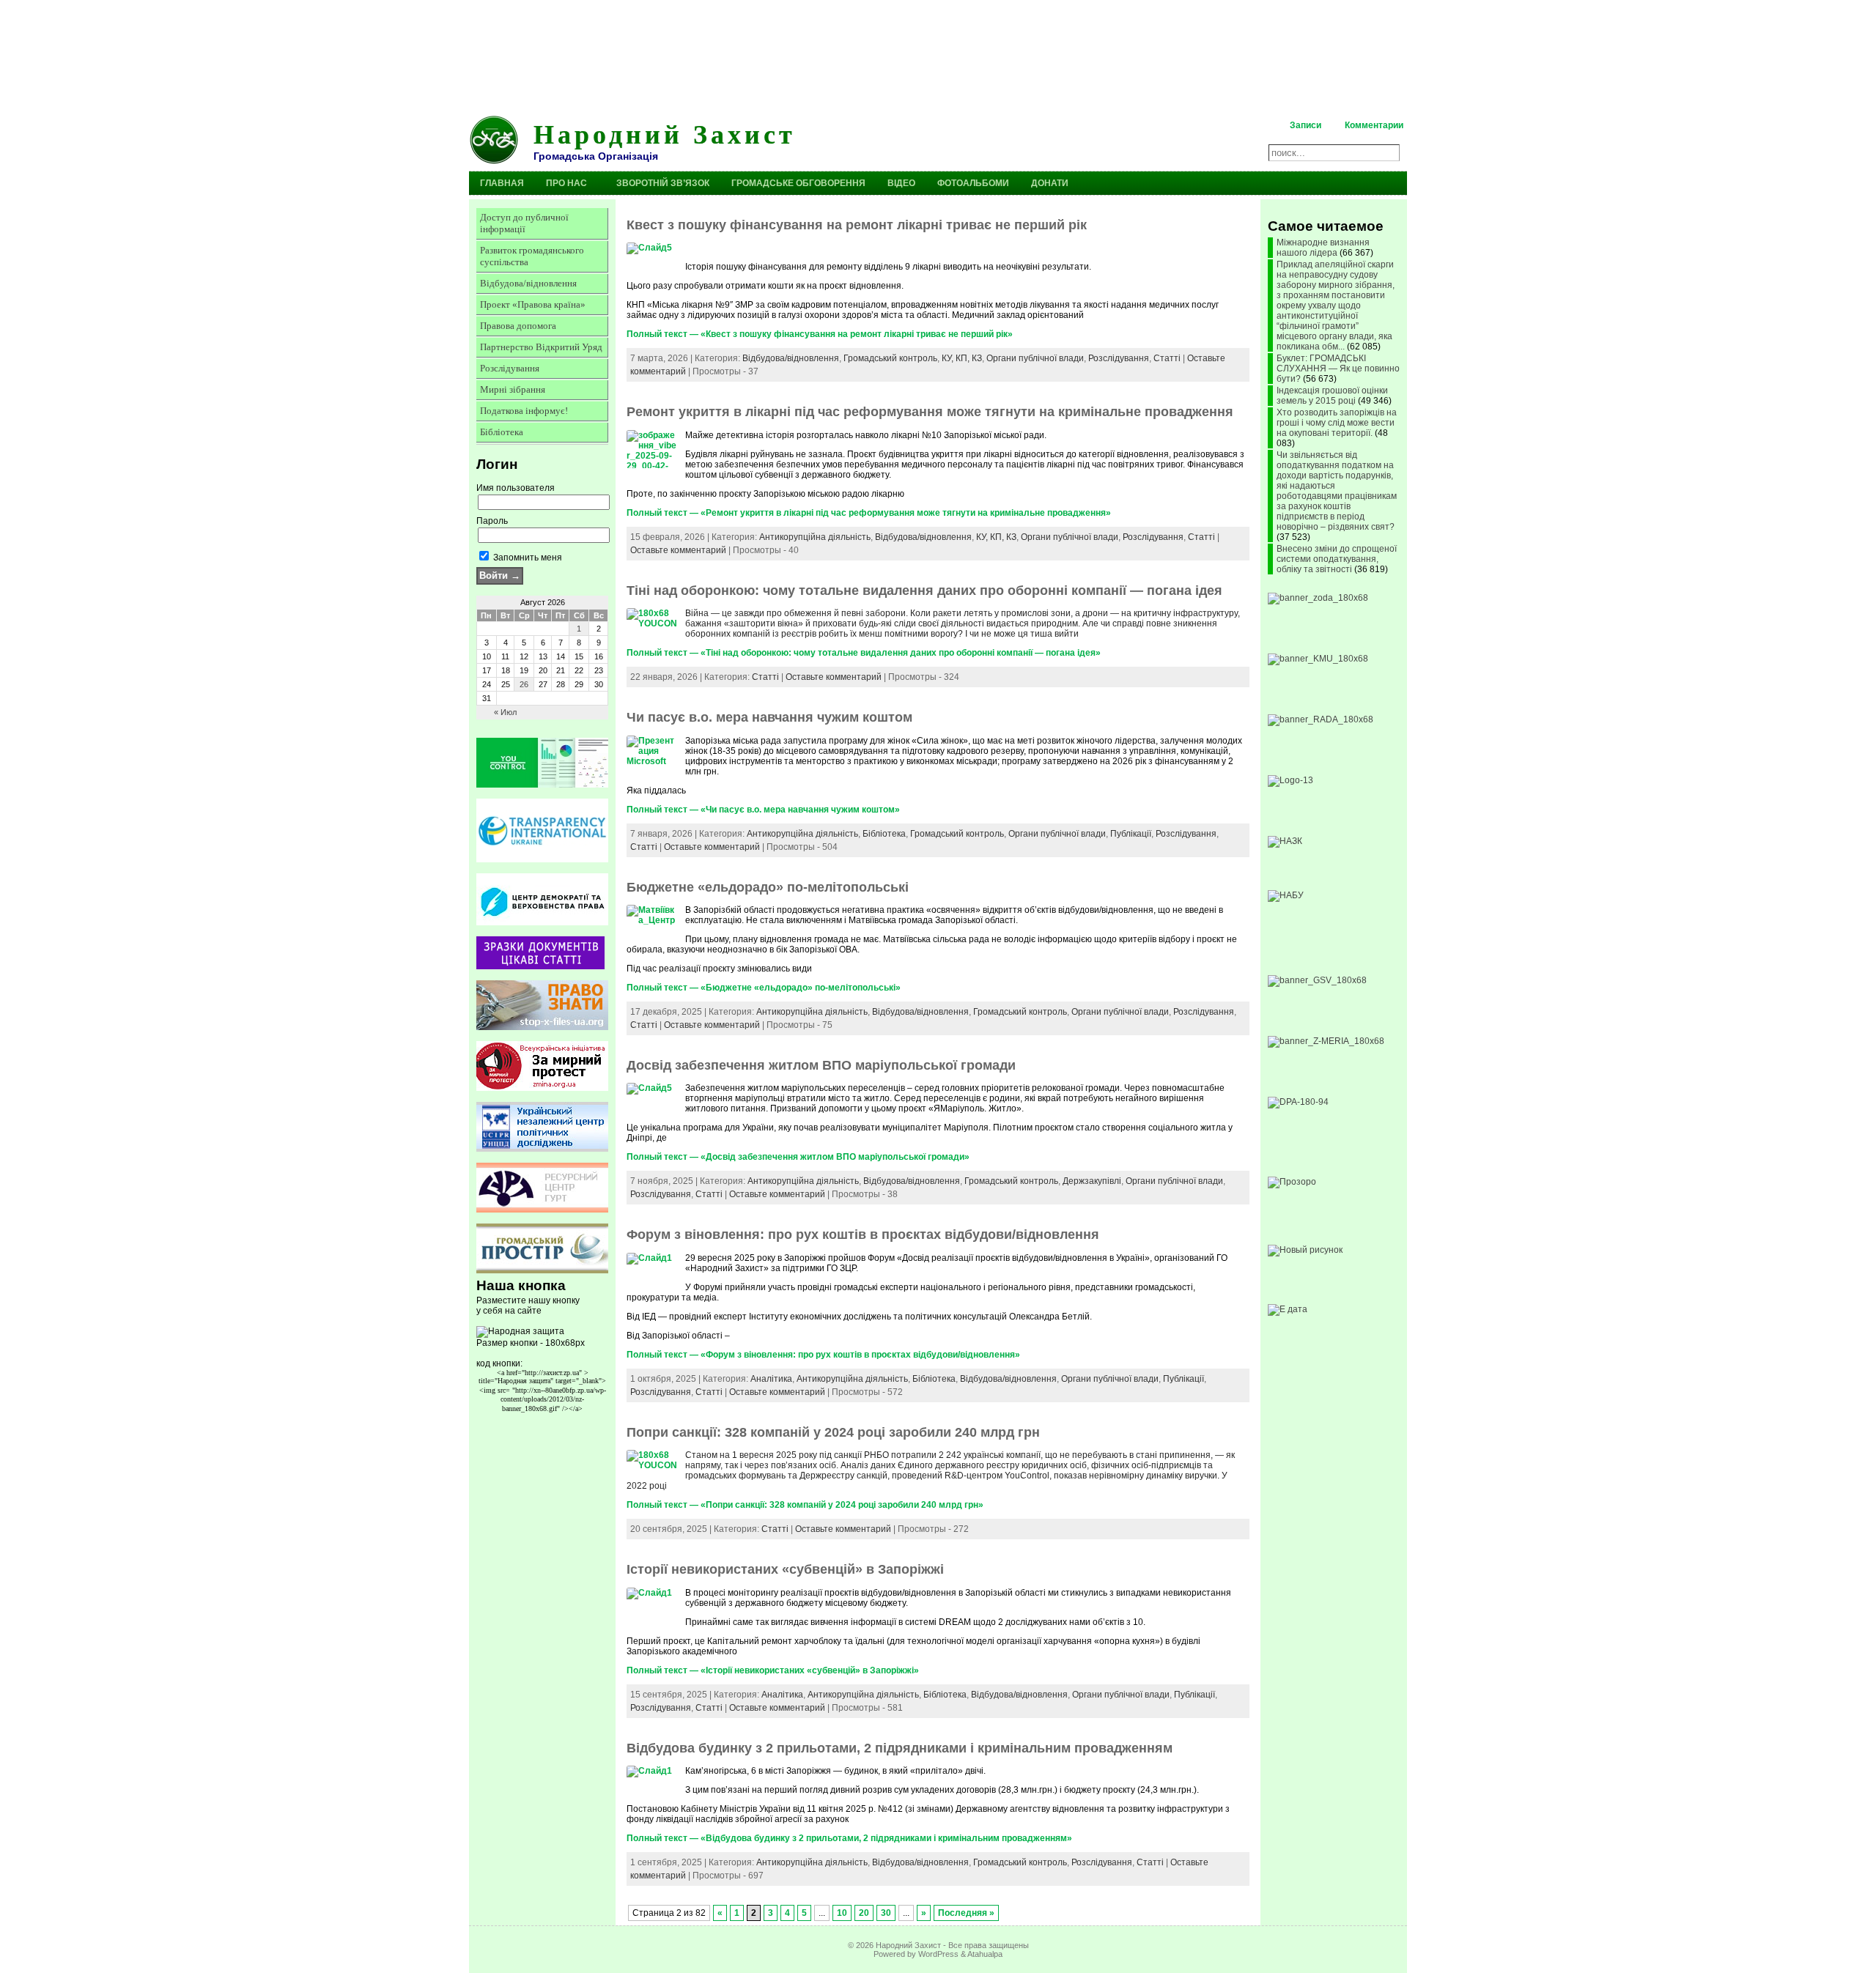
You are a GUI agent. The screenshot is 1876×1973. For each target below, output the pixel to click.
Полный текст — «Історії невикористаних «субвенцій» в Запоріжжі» (773, 1670)
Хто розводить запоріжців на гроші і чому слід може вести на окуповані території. (1337, 423)
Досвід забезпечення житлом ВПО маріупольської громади (821, 1065)
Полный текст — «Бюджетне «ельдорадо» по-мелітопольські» (764, 988)
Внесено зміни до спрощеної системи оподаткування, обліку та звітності (1337, 559)
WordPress (938, 1954)
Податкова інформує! (524, 411)
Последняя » (966, 1913)
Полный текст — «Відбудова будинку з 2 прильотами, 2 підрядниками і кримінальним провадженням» (849, 1838)
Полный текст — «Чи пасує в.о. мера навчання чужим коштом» (763, 810)
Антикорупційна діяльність (815, 537)
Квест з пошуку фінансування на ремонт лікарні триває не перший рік (857, 225)
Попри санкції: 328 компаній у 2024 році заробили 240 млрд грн (833, 1432)
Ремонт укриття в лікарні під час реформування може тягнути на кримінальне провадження (930, 412)
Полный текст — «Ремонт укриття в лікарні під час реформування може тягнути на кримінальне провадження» (869, 513)
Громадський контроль (890, 358)
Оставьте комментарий (678, 550)
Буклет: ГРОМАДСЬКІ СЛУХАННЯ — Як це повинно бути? (1338, 369)
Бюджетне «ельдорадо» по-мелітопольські (768, 887)
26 (524, 684)
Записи (1306, 125)
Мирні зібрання (513, 389)
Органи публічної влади (1035, 358)
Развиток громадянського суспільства (532, 256)
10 (842, 1913)
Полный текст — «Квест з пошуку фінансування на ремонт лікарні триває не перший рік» (820, 334)
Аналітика (771, 1379)
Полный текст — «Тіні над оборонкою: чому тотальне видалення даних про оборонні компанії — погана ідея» (864, 653)
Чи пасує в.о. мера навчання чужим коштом (769, 717)
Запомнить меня (527, 558)
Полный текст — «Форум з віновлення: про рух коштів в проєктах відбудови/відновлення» (823, 1355)
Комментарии (1374, 125)
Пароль (492, 521)
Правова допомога (518, 326)
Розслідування (510, 368)
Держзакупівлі (1092, 1181)
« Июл (505, 712)
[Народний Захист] (938, 55)
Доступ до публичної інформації (524, 223)
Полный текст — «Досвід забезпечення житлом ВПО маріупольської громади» (798, 1157)
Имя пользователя (516, 488)
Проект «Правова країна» (533, 304)
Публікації (1131, 834)
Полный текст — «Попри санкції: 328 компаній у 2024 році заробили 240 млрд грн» (805, 1505)
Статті (1167, 358)
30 (886, 1913)
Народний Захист (665, 133)
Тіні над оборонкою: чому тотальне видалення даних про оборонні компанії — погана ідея (924, 591)
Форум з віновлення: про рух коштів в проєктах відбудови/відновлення (863, 1234)
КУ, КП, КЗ (962, 358)
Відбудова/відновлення (528, 283)
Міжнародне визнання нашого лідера (1323, 248)
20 (864, 1913)
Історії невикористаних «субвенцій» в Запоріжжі (785, 1569)
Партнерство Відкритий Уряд (541, 347)
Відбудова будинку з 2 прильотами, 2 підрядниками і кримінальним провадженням (900, 1748)
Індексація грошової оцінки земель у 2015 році (1332, 396)
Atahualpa (985, 1954)
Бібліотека (502, 432)
